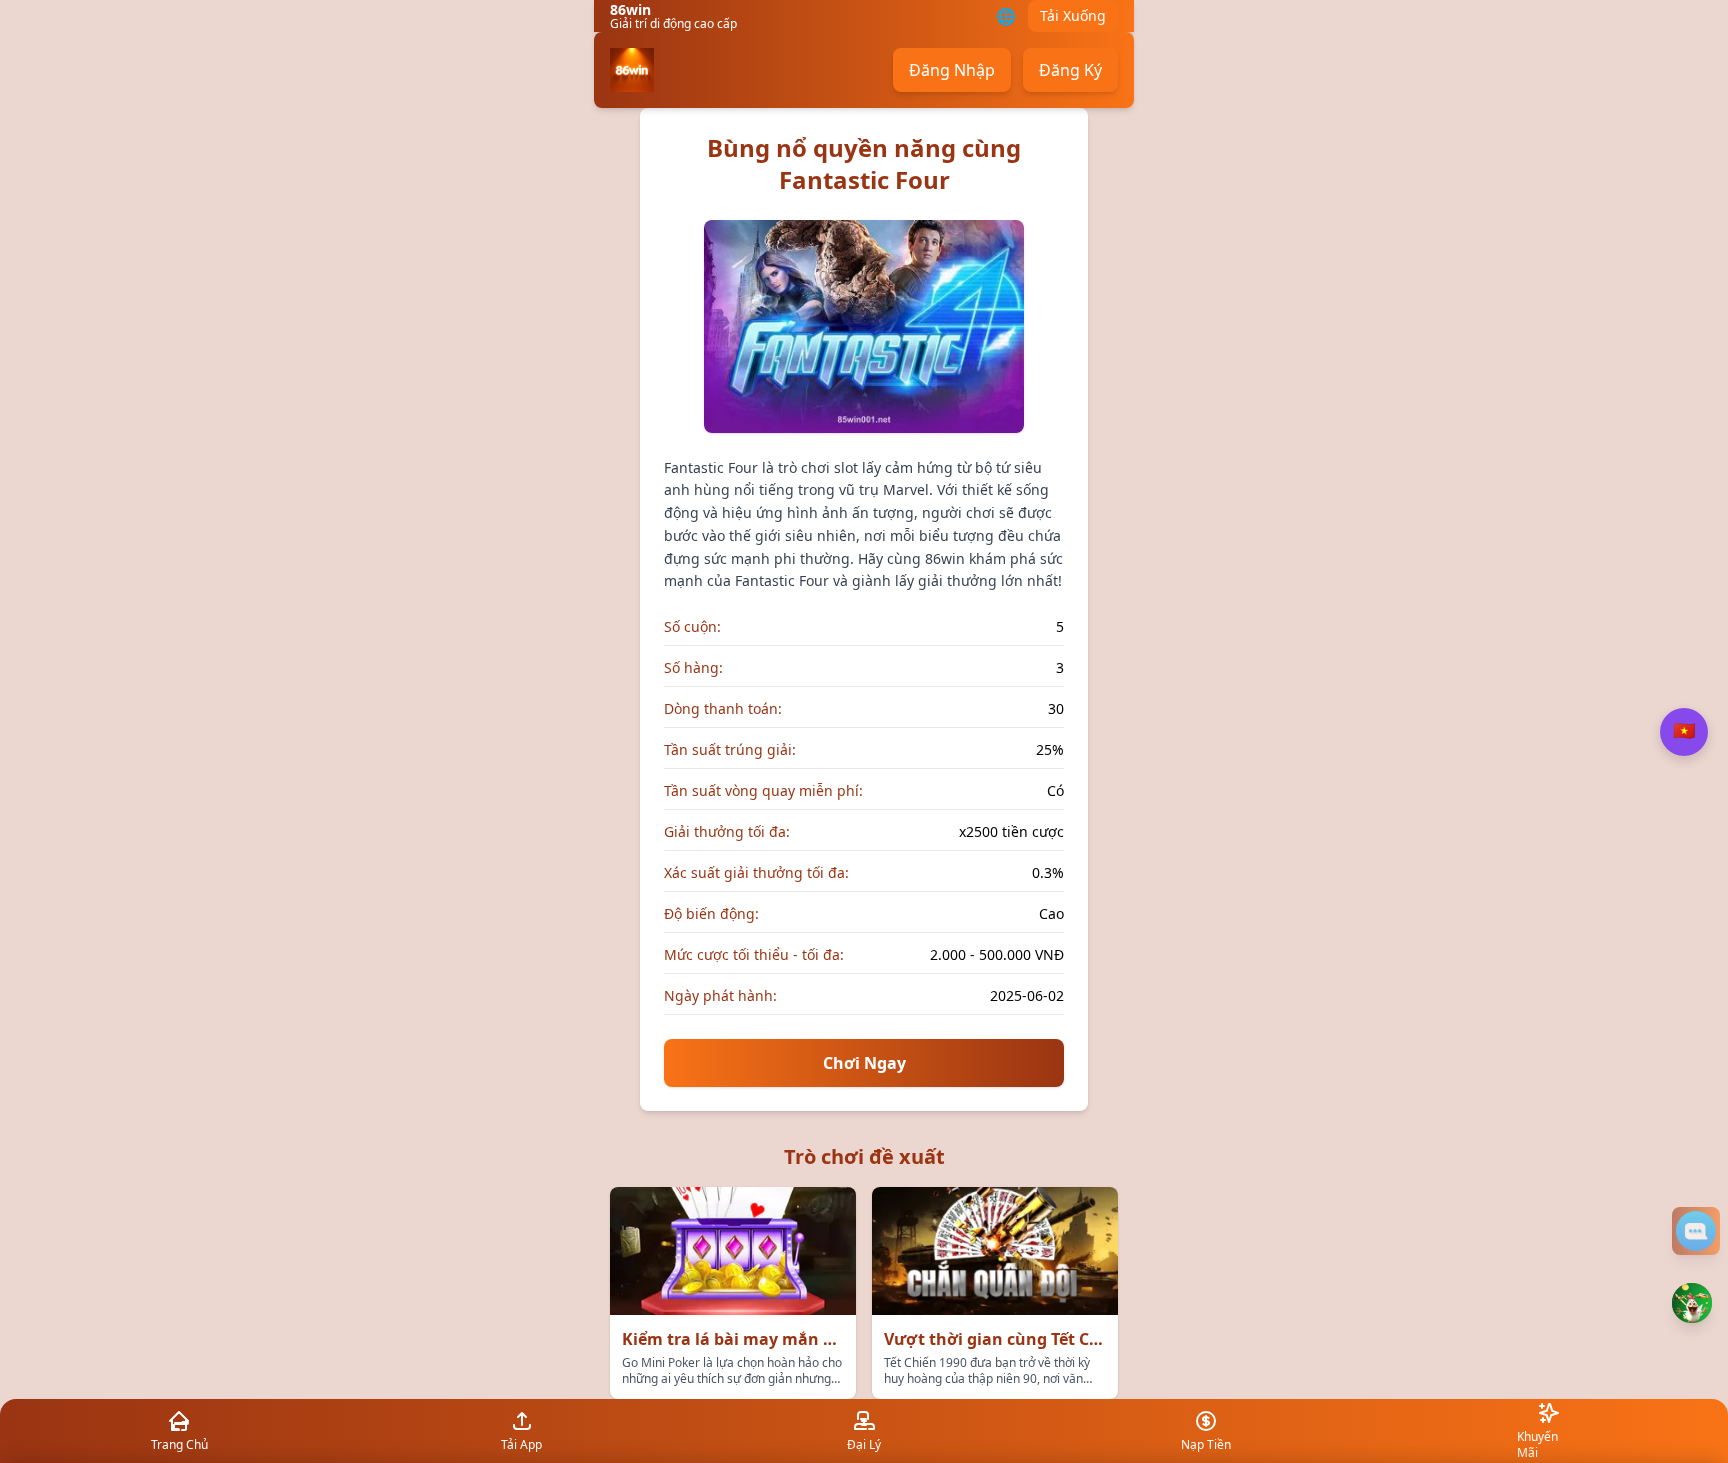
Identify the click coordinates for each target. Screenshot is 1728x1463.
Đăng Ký (1070, 70)
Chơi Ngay (864, 1063)
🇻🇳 (1684, 731)
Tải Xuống (1073, 15)
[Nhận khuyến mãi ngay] (1692, 1303)
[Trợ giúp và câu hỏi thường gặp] (1696, 1231)
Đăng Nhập (952, 70)
